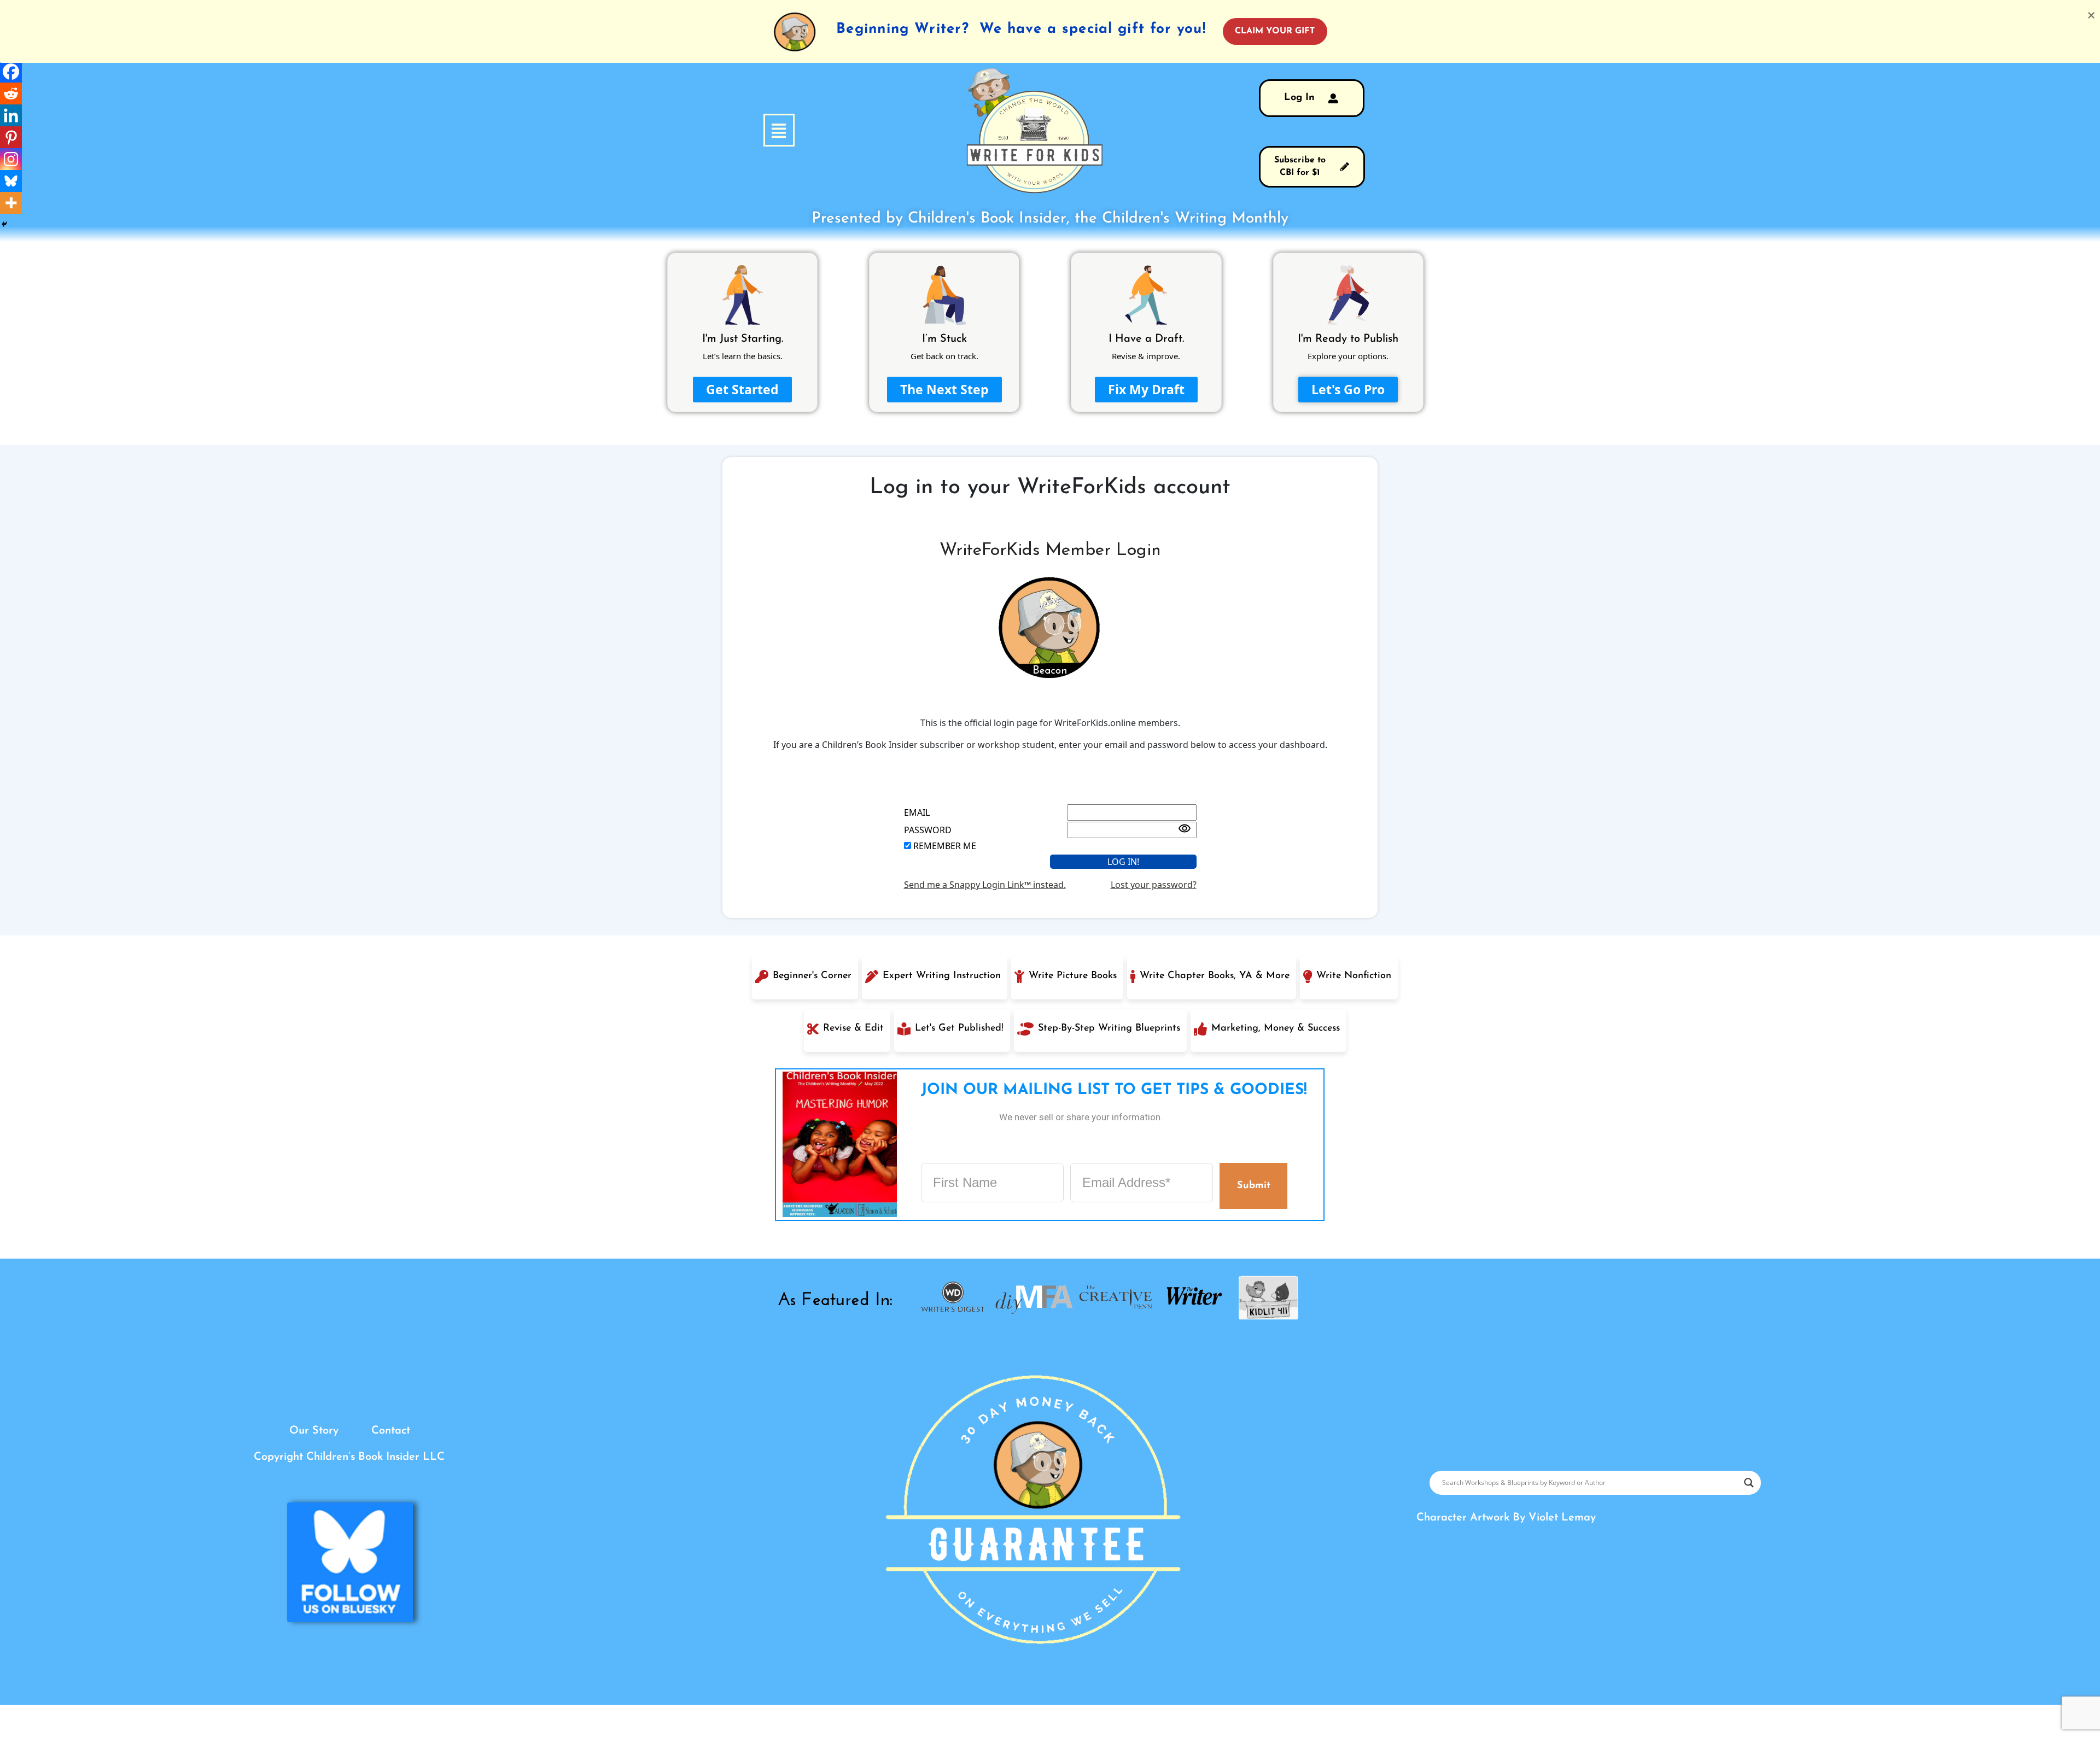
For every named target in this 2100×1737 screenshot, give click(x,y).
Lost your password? (1154, 885)
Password (928, 830)
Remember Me (945, 846)
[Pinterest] (11, 137)
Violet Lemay (1562, 1518)
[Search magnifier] (1749, 1483)
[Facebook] (11, 72)
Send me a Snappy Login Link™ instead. (985, 885)
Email (917, 812)
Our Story (314, 1431)
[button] (720, 130)
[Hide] (4, 224)
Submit (1253, 1185)
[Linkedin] (11, 115)
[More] (11, 203)
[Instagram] (11, 159)
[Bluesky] (11, 181)
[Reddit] (11, 93)
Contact (391, 1431)
